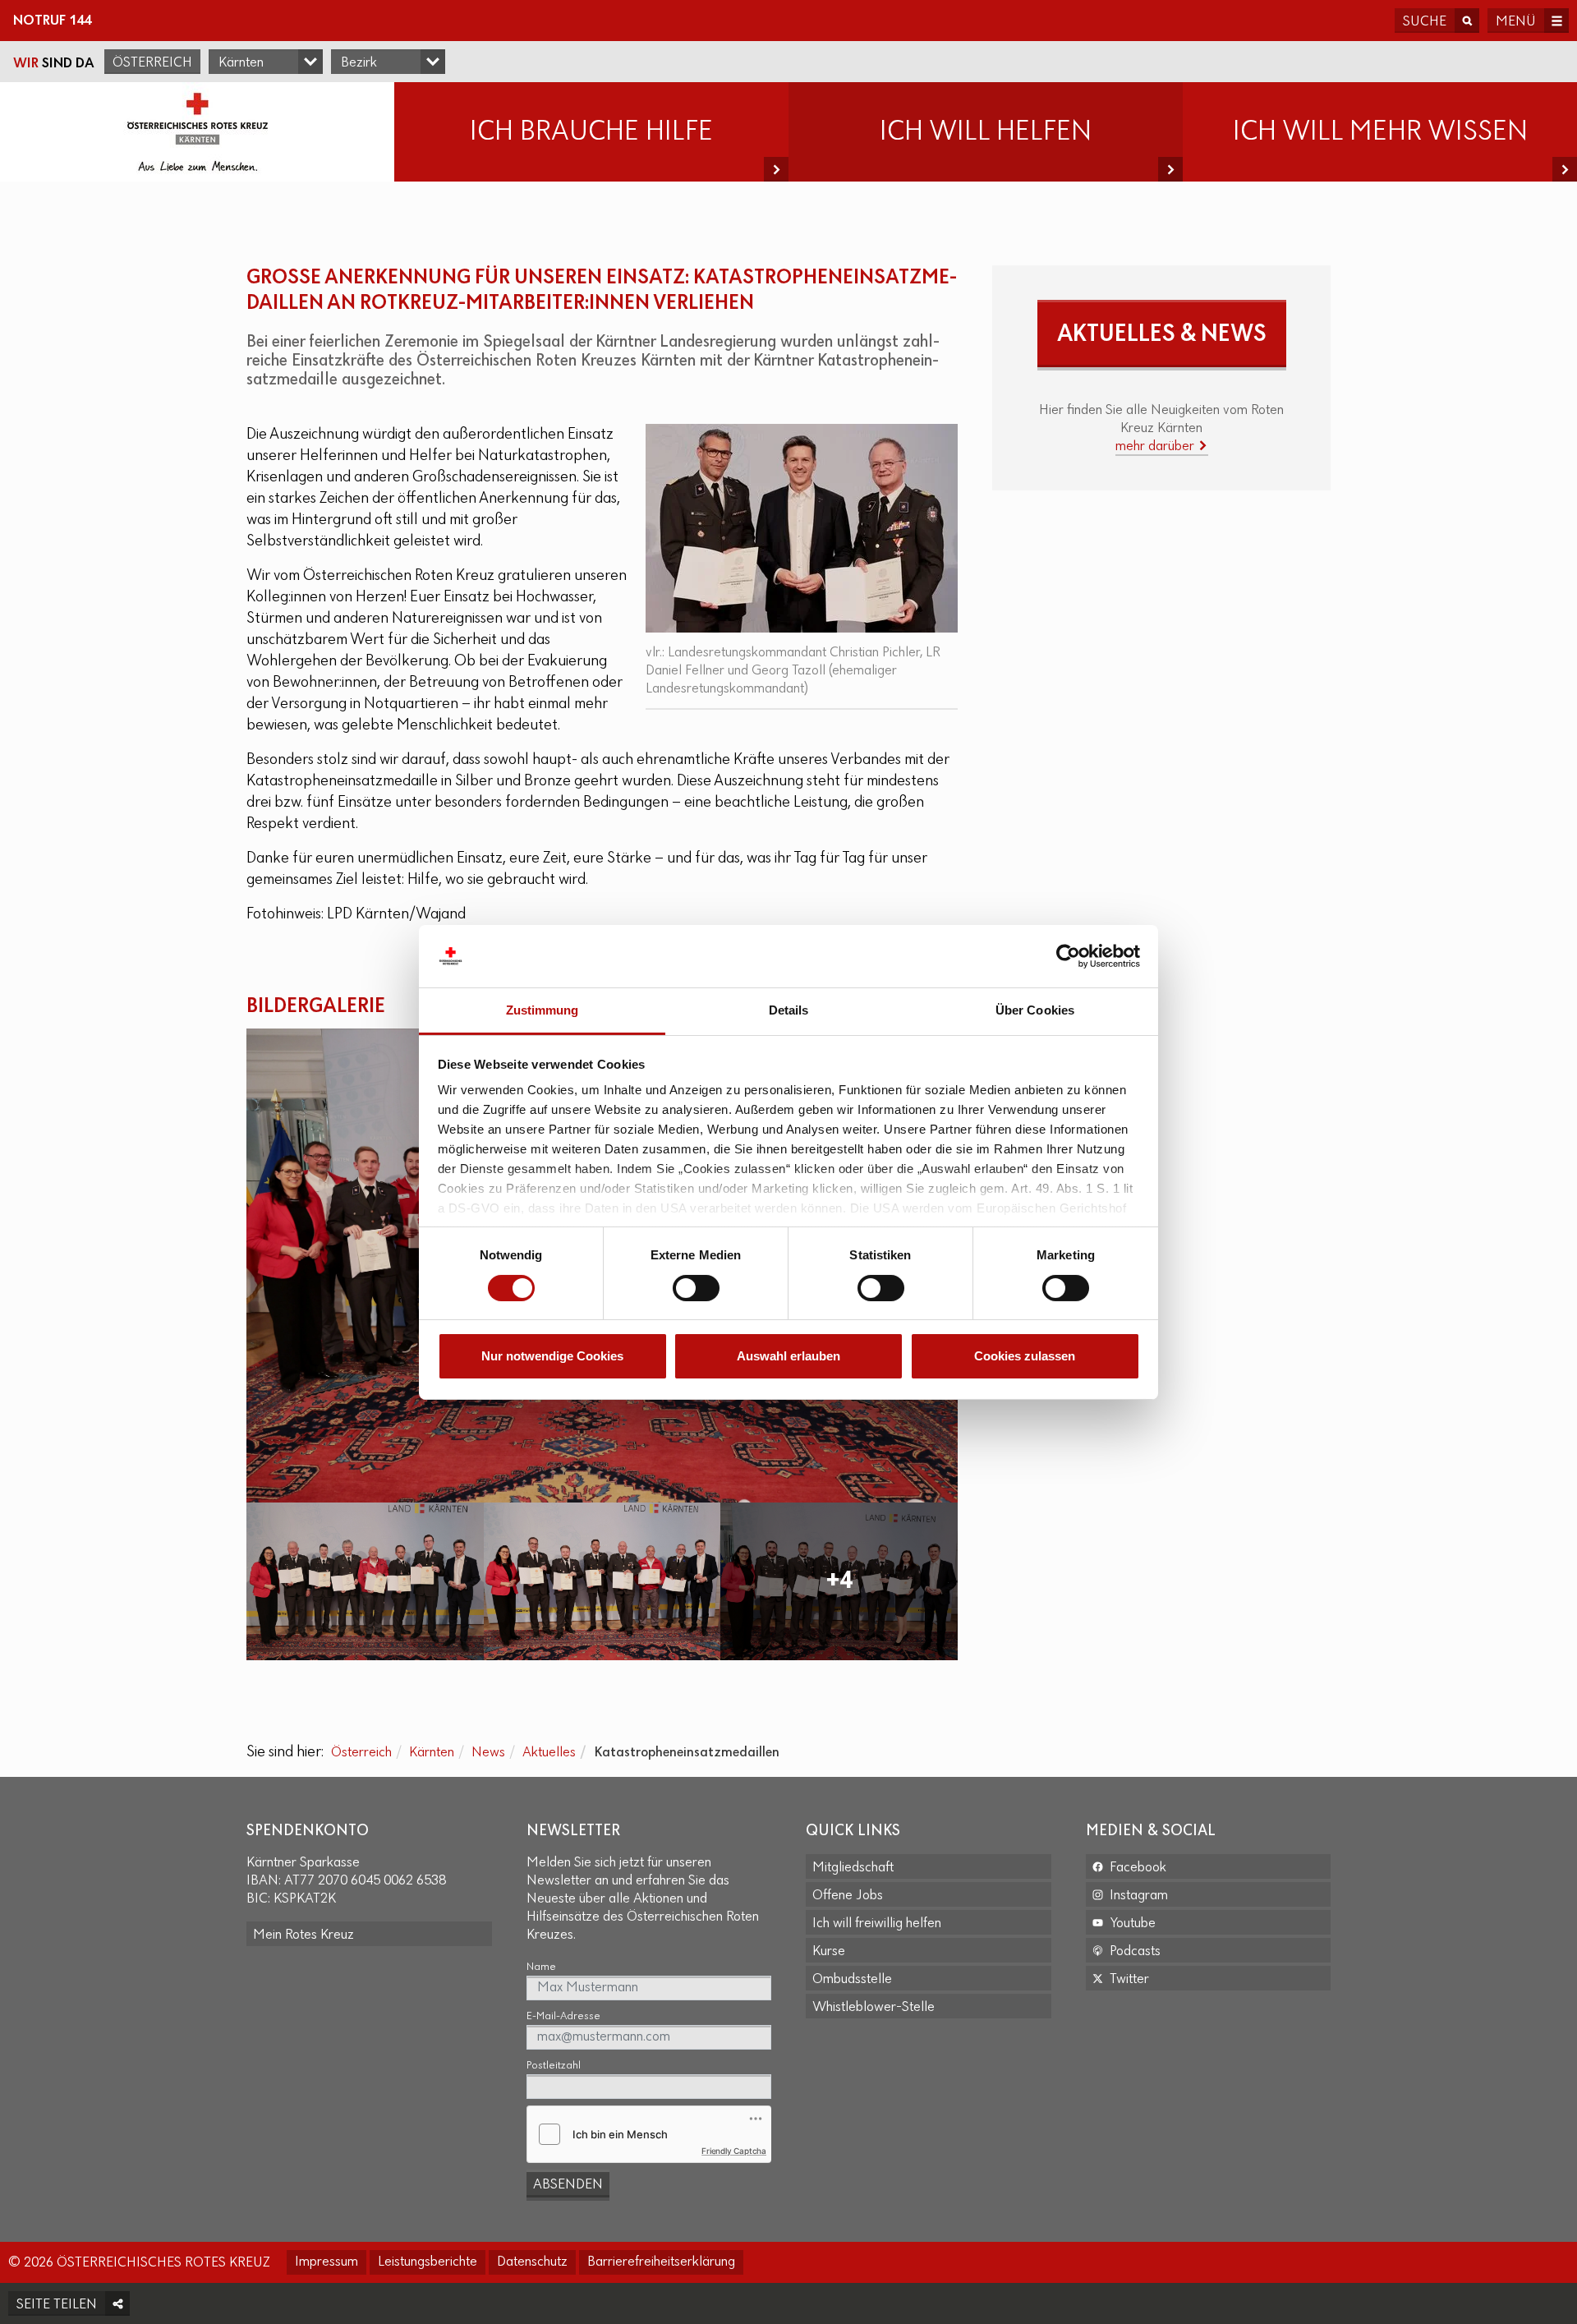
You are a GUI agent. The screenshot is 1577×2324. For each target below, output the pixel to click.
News (488, 1753)
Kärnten (432, 1753)
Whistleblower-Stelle (874, 2008)
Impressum (326, 2262)
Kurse (829, 1952)
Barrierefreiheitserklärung (661, 2262)
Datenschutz (532, 2262)
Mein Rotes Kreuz (303, 1935)
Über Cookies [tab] (1035, 1010)
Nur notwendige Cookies (552, 1356)
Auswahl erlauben (788, 1356)
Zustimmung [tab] (543, 1010)
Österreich (152, 63)
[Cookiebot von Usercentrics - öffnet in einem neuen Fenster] (1068, 956)
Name (541, 1967)
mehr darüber (1156, 447)
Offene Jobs (848, 1896)
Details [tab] (789, 1010)
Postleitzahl (554, 2066)
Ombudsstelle (852, 1980)
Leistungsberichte (428, 2262)
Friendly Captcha (734, 2151)
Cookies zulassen (1025, 1356)
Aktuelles (549, 1753)
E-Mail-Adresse (563, 2016)
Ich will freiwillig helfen (877, 1924)
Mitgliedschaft (853, 1868)
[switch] (696, 1288)
